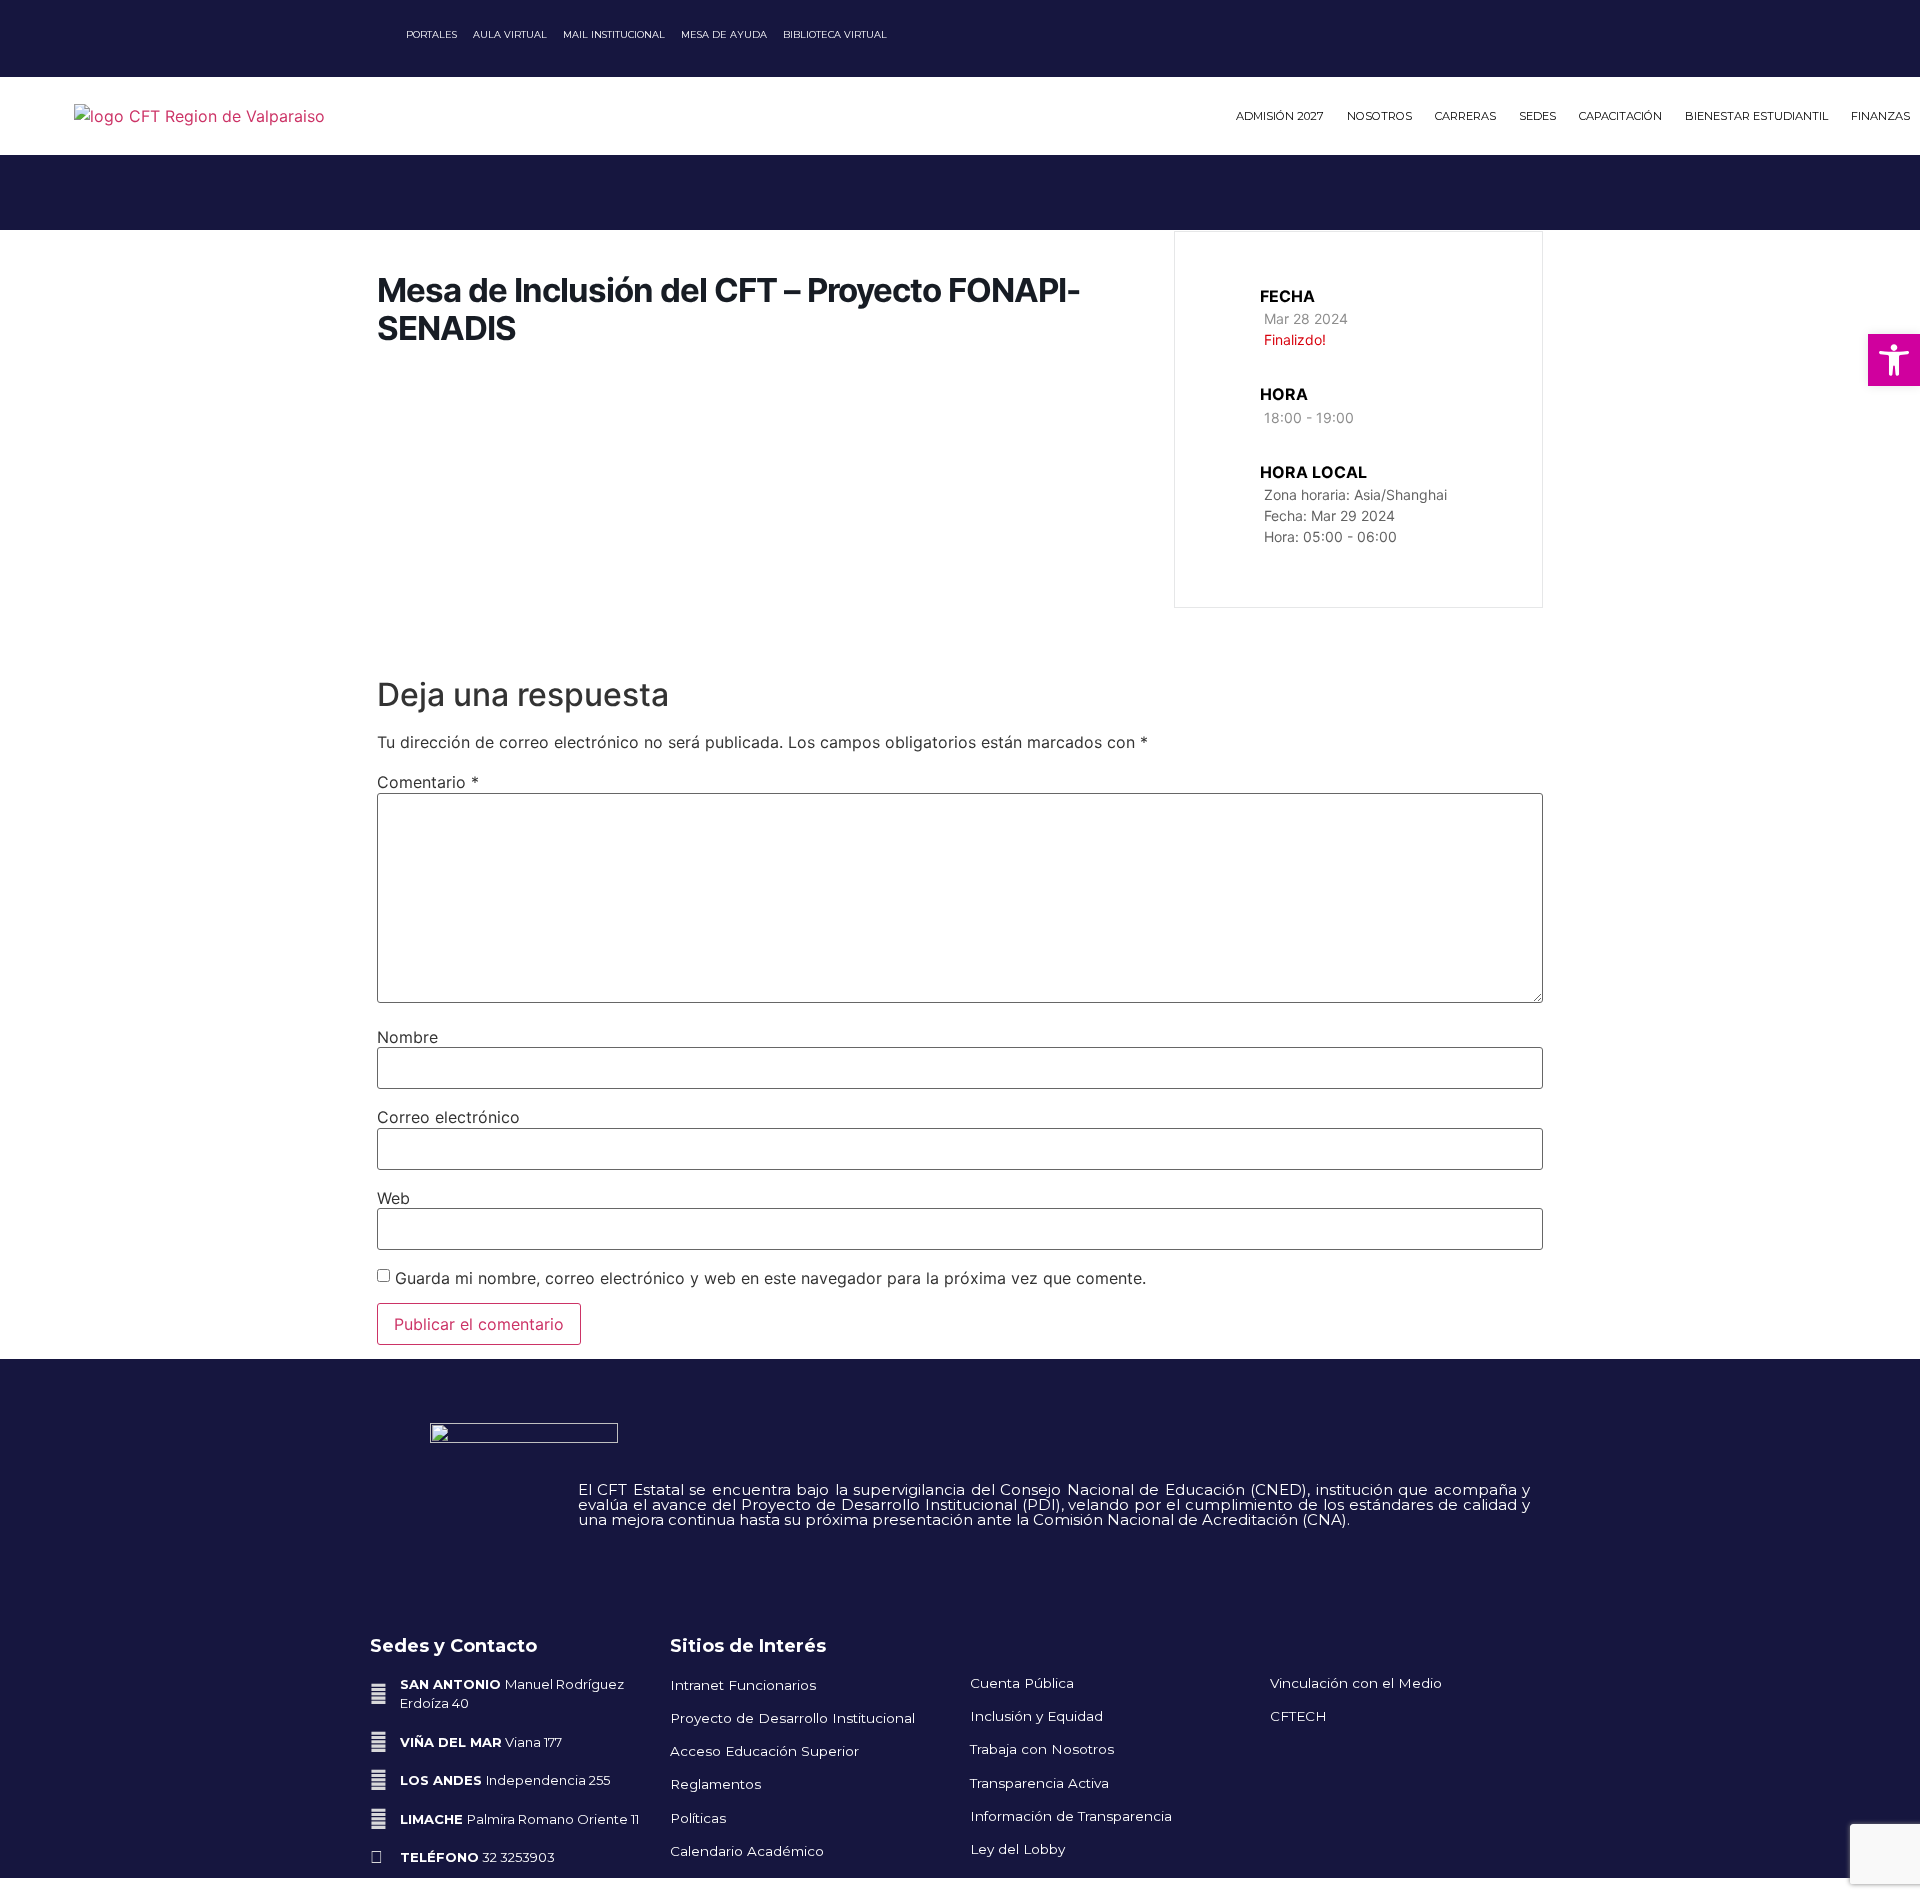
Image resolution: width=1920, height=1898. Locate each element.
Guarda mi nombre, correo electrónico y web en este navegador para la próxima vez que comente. (770, 1278)
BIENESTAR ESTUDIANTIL (1756, 116)
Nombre (407, 1037)
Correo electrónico (448, 1117)
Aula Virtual (510, 34)
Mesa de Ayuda (724, 34)
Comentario (428, 782)
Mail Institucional (614, 34)
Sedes (1537, 116)
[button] (1894, 360)
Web (393, 1198)
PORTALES (431, 34)
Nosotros (1379, 116)
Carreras (1465, 116)
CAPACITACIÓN (1620, 116)
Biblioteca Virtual (835, 34)
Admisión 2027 (1280, 116)
